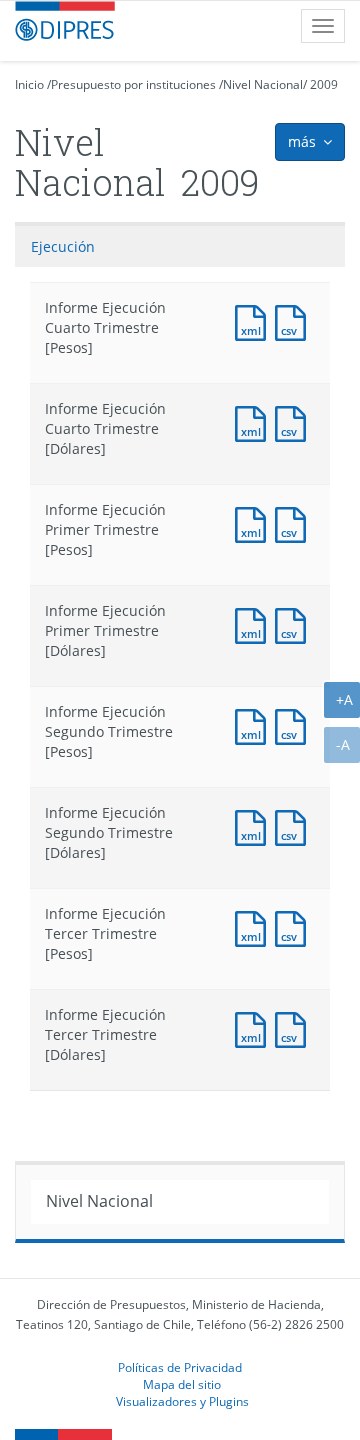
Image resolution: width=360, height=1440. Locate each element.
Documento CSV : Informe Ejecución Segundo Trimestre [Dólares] (295, 825)
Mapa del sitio (182, 1384)
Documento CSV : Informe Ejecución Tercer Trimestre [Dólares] (295, 1027)
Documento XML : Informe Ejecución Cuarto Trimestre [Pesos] (255, 320)
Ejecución (63, 246)
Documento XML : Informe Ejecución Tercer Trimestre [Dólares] (255, 1027)
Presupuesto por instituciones (133, 84)
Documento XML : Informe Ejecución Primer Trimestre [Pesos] (255, 522)
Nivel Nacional (263, 84)
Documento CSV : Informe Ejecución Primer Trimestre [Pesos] (295, 522)
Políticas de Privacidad (180, 1367)
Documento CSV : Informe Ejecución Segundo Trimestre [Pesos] (295, 724)
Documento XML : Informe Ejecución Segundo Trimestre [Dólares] (255, 825)
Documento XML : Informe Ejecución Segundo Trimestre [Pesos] (255, 724)
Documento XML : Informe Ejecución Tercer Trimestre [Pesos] (255, 926)
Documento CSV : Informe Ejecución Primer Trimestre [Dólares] (295, 623)
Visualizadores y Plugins (182, 1401)
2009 (324, 84)
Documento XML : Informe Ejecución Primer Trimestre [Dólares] (255, 623)
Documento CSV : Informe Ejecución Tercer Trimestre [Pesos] (295, 926)
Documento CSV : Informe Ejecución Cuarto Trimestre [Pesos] (295, 320)
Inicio (29, 84)
